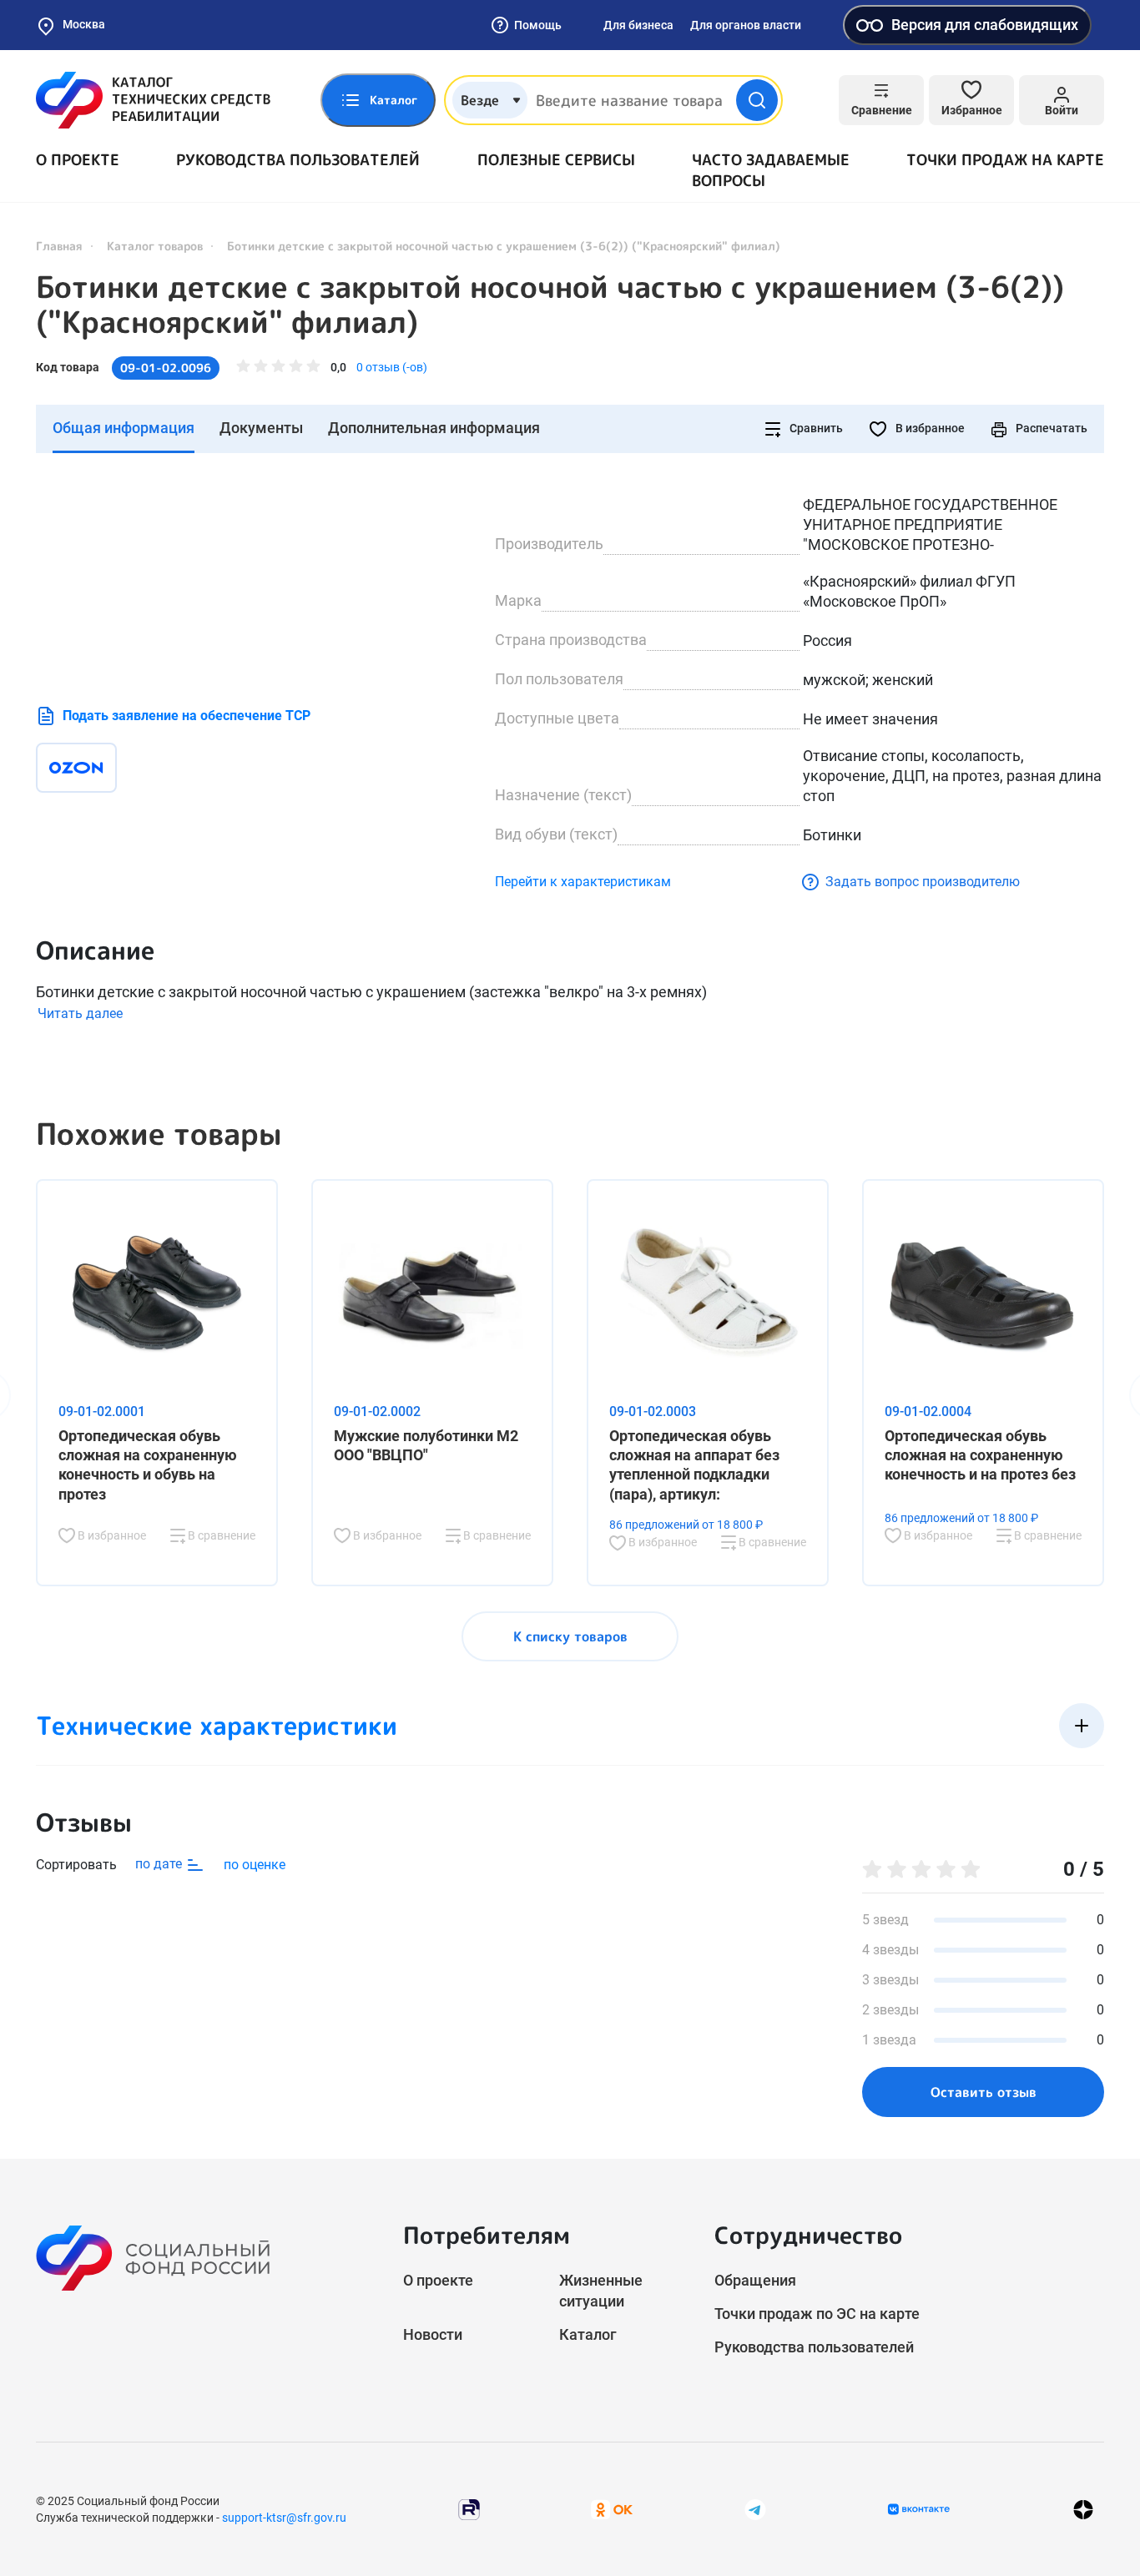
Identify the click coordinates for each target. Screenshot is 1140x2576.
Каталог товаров (155, 246)
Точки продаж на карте (1005, 160)
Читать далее (80, 1013)
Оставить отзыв (984, 2092)
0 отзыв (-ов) (392, 367)
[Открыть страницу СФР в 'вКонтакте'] (919, 2509)
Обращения (755, 2280)
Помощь (538, 25)
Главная (59, 246)
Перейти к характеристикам (583, 882)
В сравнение (220, 1535)
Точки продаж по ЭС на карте (817, 2314)
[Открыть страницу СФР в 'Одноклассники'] (612, 2509)
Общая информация (124, 428)
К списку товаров (570, 1636)
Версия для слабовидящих (985, 25)
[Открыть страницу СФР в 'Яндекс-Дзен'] (1083, 2510)
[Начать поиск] (757, 100)
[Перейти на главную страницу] (153, 100)
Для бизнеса (638, 25)
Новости (433, 2334)
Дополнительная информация (434, 428)
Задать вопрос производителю (923, 882)
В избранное (929, 428)
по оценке (255, 1865)
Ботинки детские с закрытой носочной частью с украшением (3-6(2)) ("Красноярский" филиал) (550, 305)
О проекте (78, 160)
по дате (160, 1864)
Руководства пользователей (298, 160)
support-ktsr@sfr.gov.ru (284, 2518)
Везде (480, 100)
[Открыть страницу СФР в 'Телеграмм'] (755, 2509)
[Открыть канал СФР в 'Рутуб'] (469, 2509)
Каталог (588, 2334)
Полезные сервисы (556, 160)
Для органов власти (746, 25)
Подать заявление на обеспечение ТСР (187, 716)
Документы (261, 428)
